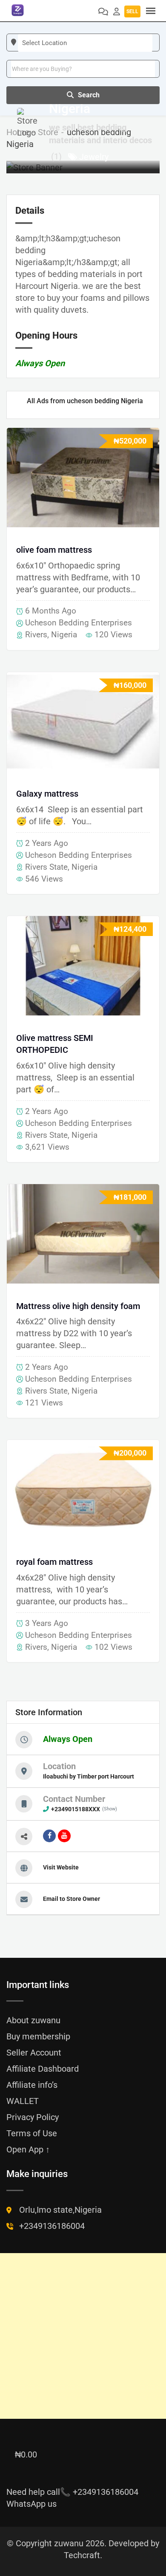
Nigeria (64, 635)
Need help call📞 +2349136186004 (72, 2492)
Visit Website (61, 1867)
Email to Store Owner (72, 1899)
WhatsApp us (31, 2504)
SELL (132, 11)
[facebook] (49, 1836)
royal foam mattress (54, 1562)
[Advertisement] (83, 2336)
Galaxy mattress (47, 794)
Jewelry (94, 157)
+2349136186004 (52, 2226)
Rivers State (46, 867)
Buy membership (38, 2036)
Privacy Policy (33, 2117)
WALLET (23, 2101)
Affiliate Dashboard (43, 2069)
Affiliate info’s (32, 2085)
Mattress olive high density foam (78, 1306)
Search (89, 95)
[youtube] (64, 1836)
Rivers (36, 635)
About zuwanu (33, 2020)
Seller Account (34, 2053)
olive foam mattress (54, 550)
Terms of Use (32, 2133)
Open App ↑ (28, 2149)
